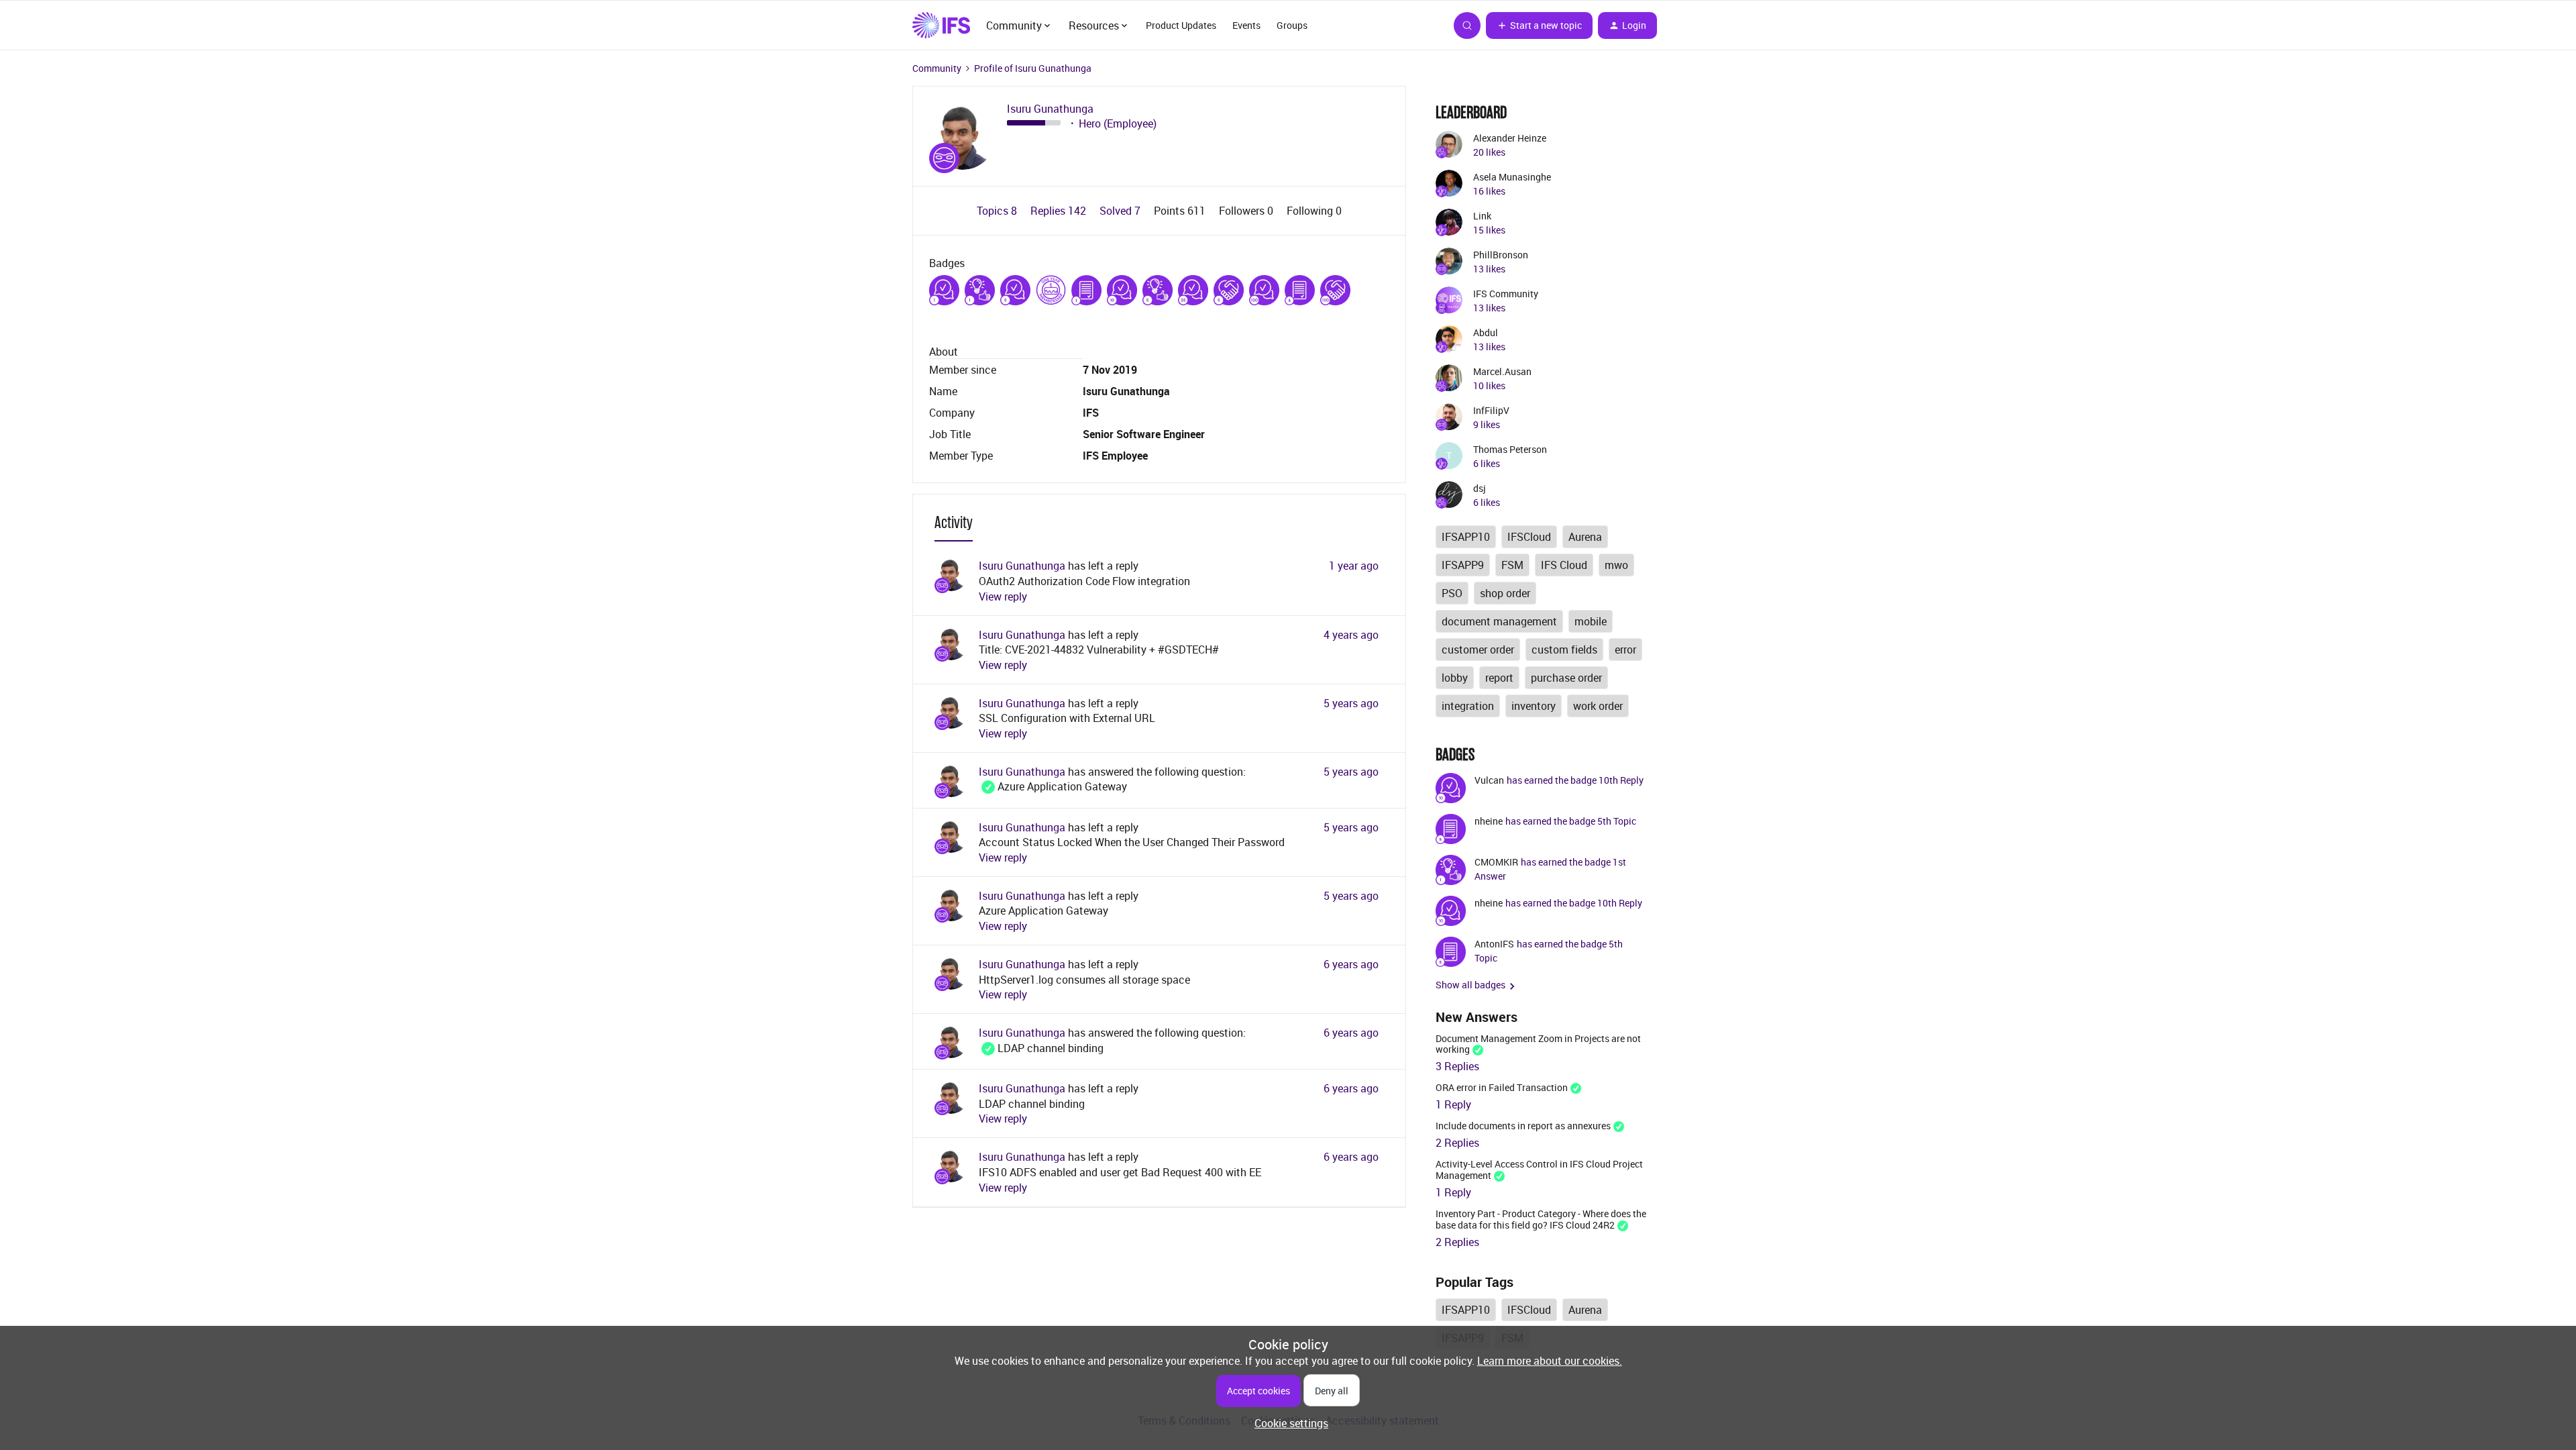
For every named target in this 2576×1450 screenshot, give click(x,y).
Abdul (1486, 332)
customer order (1478, 650)
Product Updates (1181, 25)
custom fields (1564, 650)
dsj (1480, 488)
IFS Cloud (1564, 565)
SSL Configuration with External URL (1067, 718)
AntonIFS (1494, 944)
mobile (1591, 621)
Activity (954, 522)
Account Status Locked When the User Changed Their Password (1132, 842)
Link (1482, 216)
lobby (1455, 678)
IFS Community (1506, 294)
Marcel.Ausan (1502, 371)
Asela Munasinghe (1512, 177)
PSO (1452, 593)
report (1499, 678)
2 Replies (1457, 1143)
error (1625, 650)
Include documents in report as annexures (1523, 1126)
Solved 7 (1121, 211)
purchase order (1566, 678)
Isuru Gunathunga (1050, 109)
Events (1246, 25)
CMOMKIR (1496, 862)
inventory (1534, 706)
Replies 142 (1060, 211)
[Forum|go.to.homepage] (941, 25)
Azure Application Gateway (1053, 786)
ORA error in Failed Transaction (1502, 1087)
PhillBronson (1501, 255)
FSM (1512, 565)
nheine (1489, 821)
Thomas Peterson (1510, 449)
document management (1499, 621)
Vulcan (1489, 780)
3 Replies (1457, 1066)
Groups (1292, 25)
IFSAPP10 (1466, 537)
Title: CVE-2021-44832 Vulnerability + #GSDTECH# (1099, 650)
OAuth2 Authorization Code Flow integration (1084, 581)
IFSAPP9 (1463, 565)
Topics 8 (998, 211)
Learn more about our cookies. (1550, 1361)
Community (937, 68)
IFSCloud (1529, 537)
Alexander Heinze (1510, 138)
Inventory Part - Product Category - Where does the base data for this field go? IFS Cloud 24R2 (1541, 1219)
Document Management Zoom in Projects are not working (1538, 1044)
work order (1598, 706)
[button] (1539, 25)
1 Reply (1453, 1104)
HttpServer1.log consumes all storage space (1084, 980)
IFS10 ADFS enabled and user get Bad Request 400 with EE (1120, 1172)
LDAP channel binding (1041, 1048)
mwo (1616, 565)
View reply (1003, 597)
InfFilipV (1491, 410)
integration (1468, 706)
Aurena (1585, 537)
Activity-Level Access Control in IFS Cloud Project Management (1539, 1170)
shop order (1505, 593)
